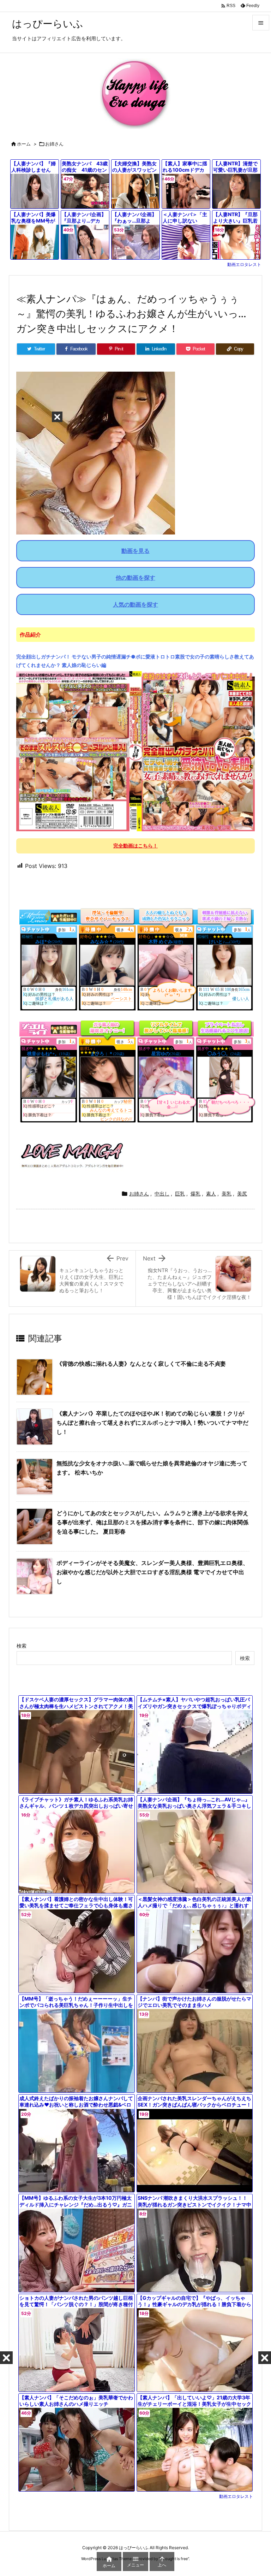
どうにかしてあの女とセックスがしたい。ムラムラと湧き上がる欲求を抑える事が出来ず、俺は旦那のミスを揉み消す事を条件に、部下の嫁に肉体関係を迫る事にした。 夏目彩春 (152, 1522)
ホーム (24, 144)
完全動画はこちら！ (135, 846)
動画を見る (135, 551)
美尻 (242, 1194)
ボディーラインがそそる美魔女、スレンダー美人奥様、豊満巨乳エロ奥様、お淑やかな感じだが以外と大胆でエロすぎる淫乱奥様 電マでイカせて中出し (152, 1572)
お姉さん (54, 144)
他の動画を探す (135, 578)
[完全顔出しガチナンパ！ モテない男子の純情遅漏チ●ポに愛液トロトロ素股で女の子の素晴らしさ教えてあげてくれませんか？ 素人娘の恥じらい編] (135, 751)
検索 (22, 1646)
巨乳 (180, 1194)
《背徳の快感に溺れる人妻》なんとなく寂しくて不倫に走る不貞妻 (141, 1364)
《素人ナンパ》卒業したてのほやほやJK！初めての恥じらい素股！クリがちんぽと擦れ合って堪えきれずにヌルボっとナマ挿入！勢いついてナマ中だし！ (152, 1422)
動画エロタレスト (244, 264)
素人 (211, 1194)
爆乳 (195, 1194)
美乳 (227, 1194)
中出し (162, 1194)
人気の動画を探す (135, 604)
